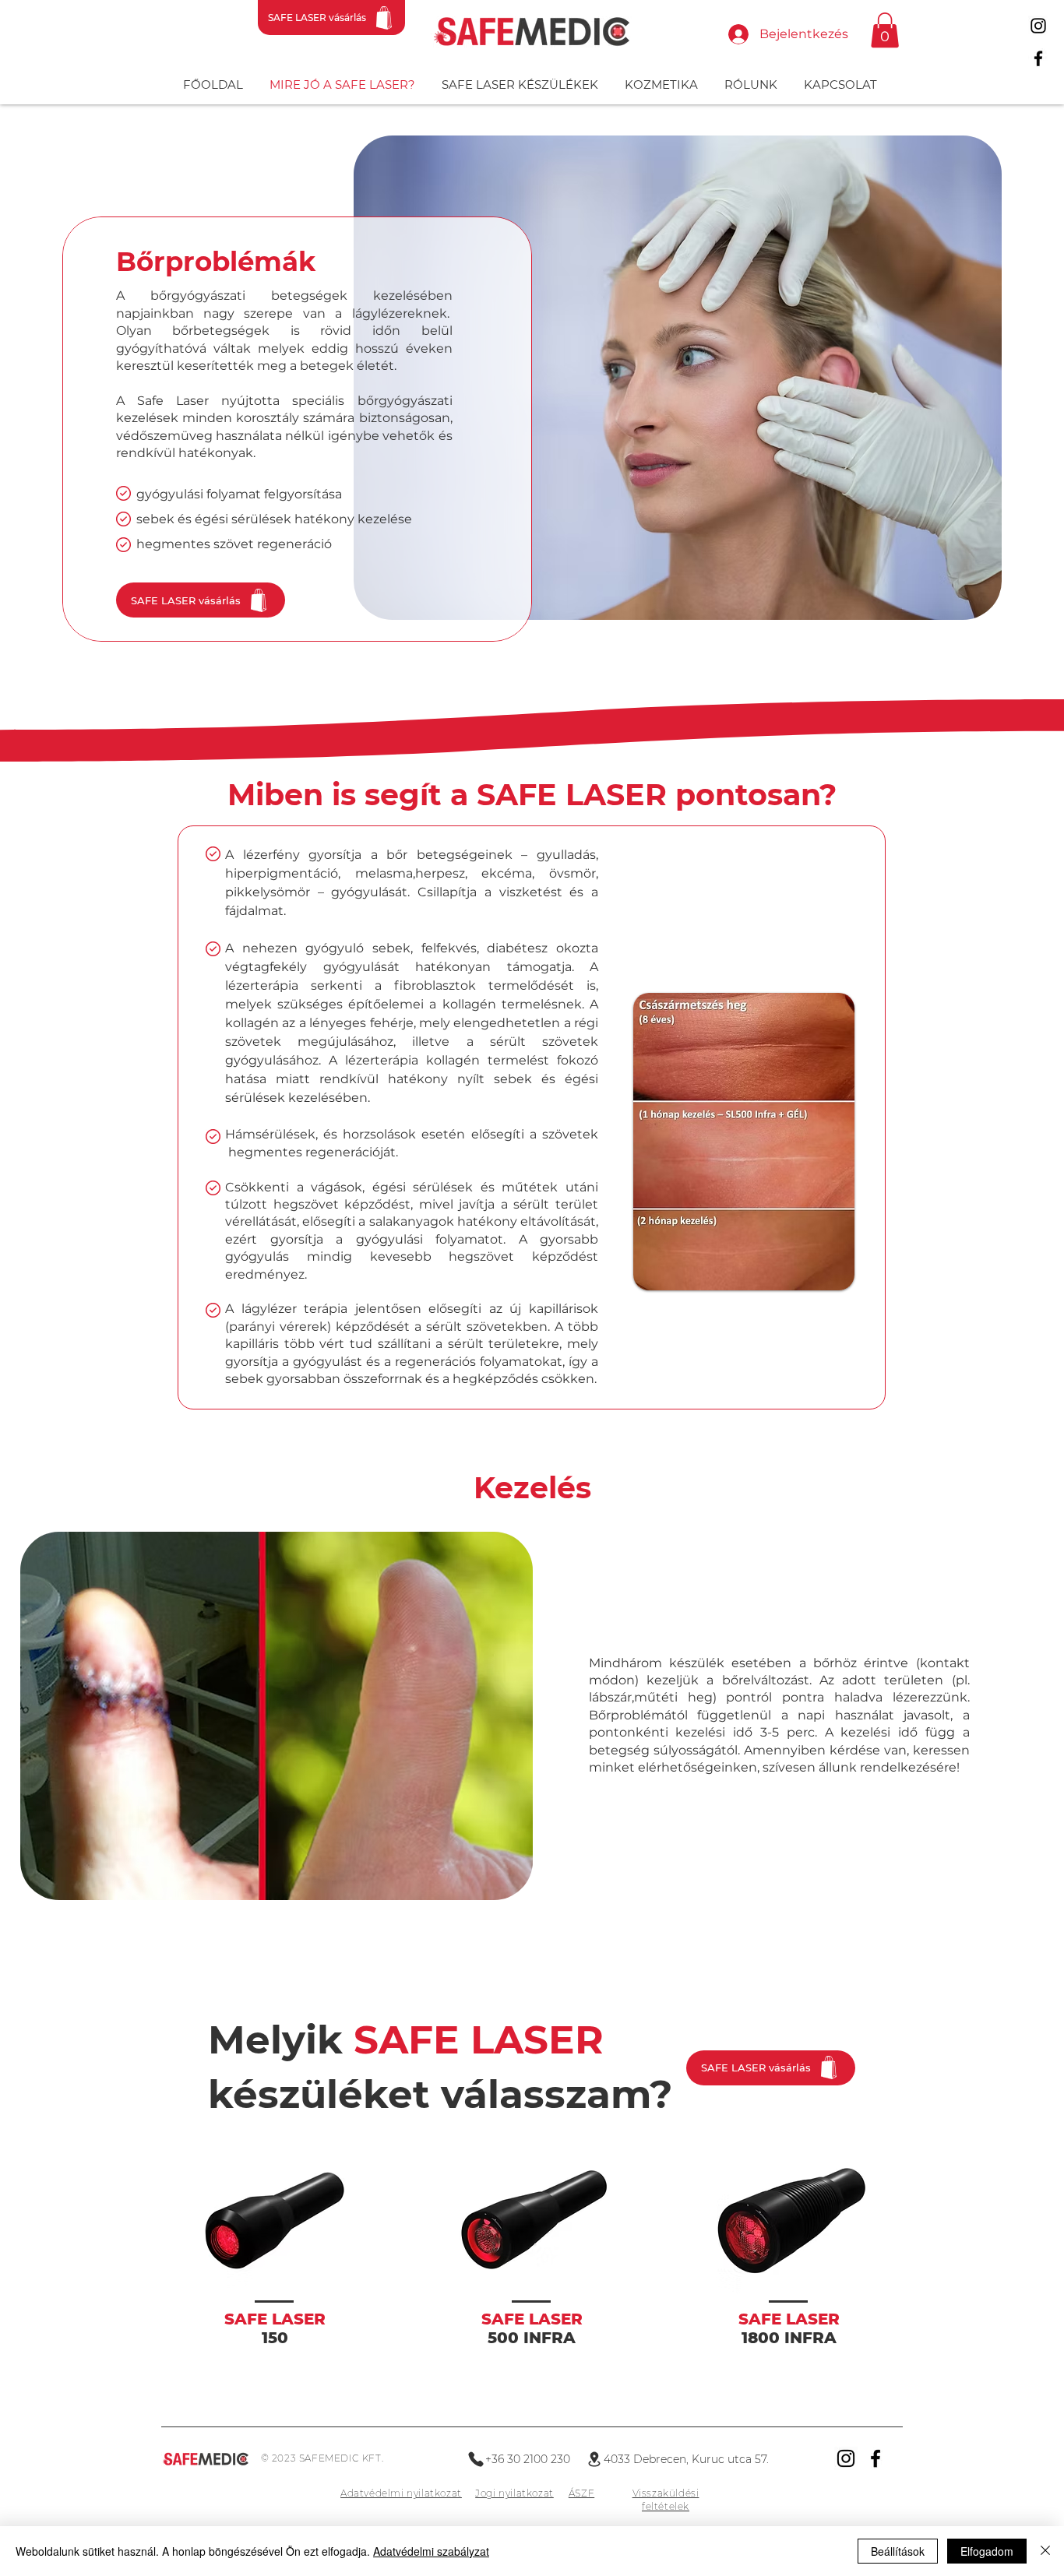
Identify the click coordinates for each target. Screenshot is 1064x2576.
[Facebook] (1038, 58)
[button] (885, 30)
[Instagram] (1038, 26)
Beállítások (898, 2551)
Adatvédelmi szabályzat (431, 2551)
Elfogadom (987, 2551)
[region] (275, 2277)
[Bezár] (1045, 2551)
